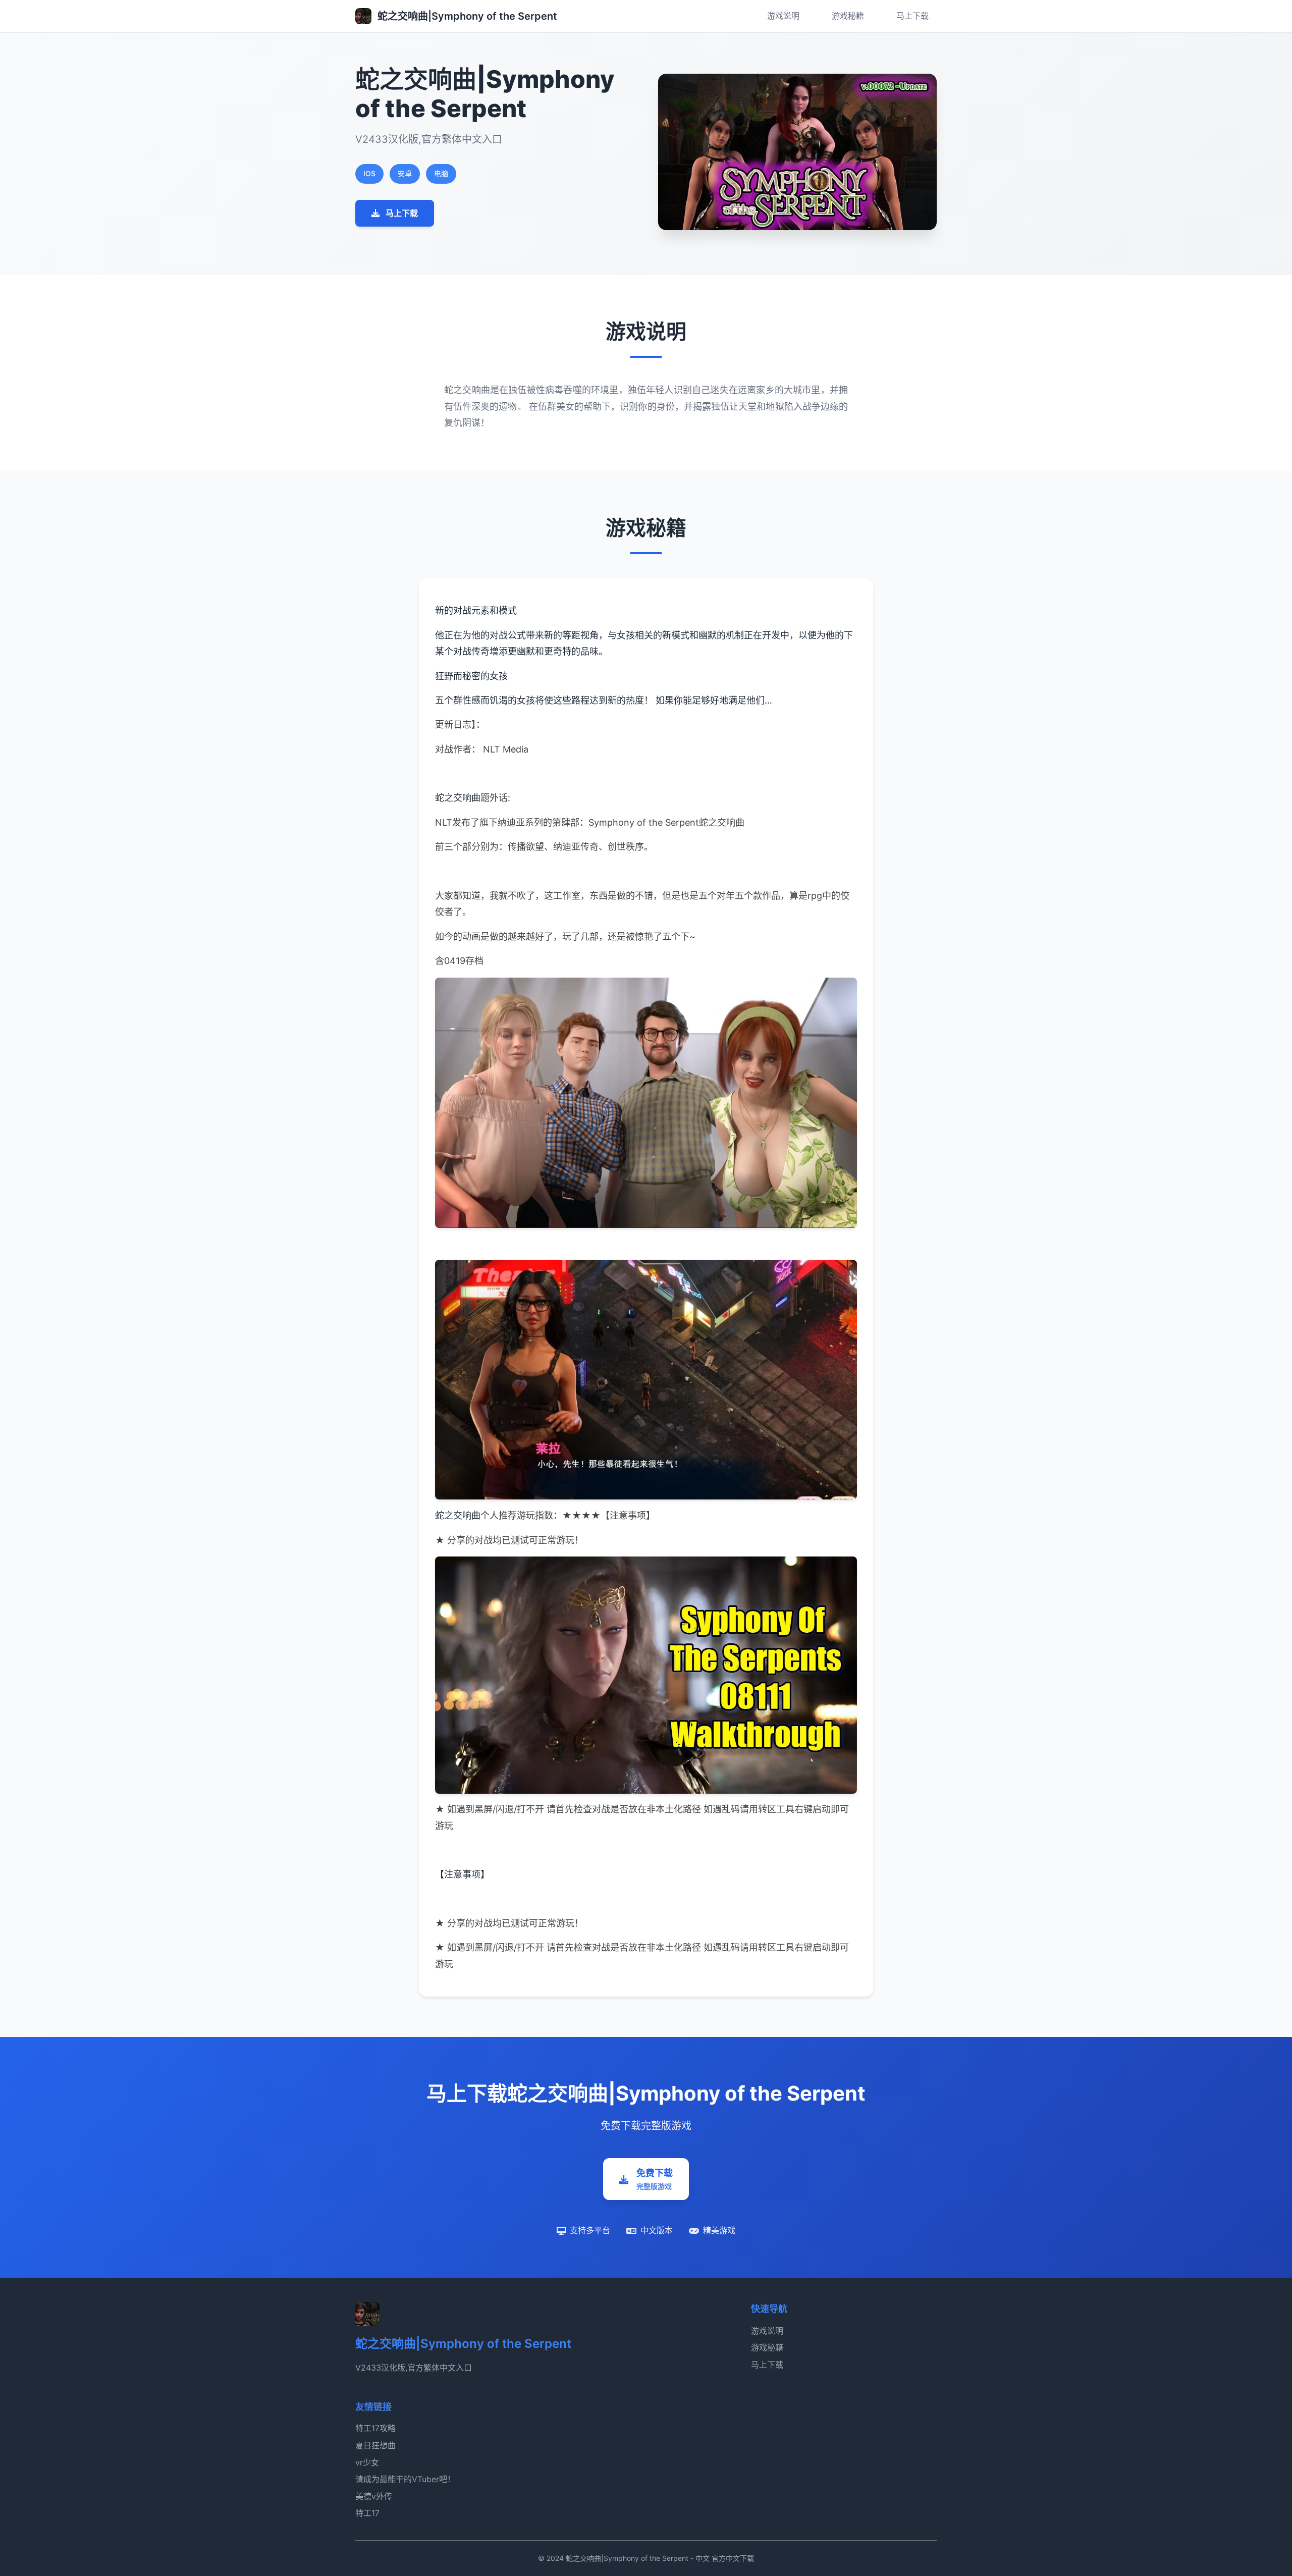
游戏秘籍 (848, 16)
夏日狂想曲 (375, 2445)
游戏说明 (783, 16)
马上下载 (912, 16)
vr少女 (367, 2462)
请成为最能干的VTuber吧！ (405, 2479)
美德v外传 (374, 2496)
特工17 (367, 2513)
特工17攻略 (375, 2428)
